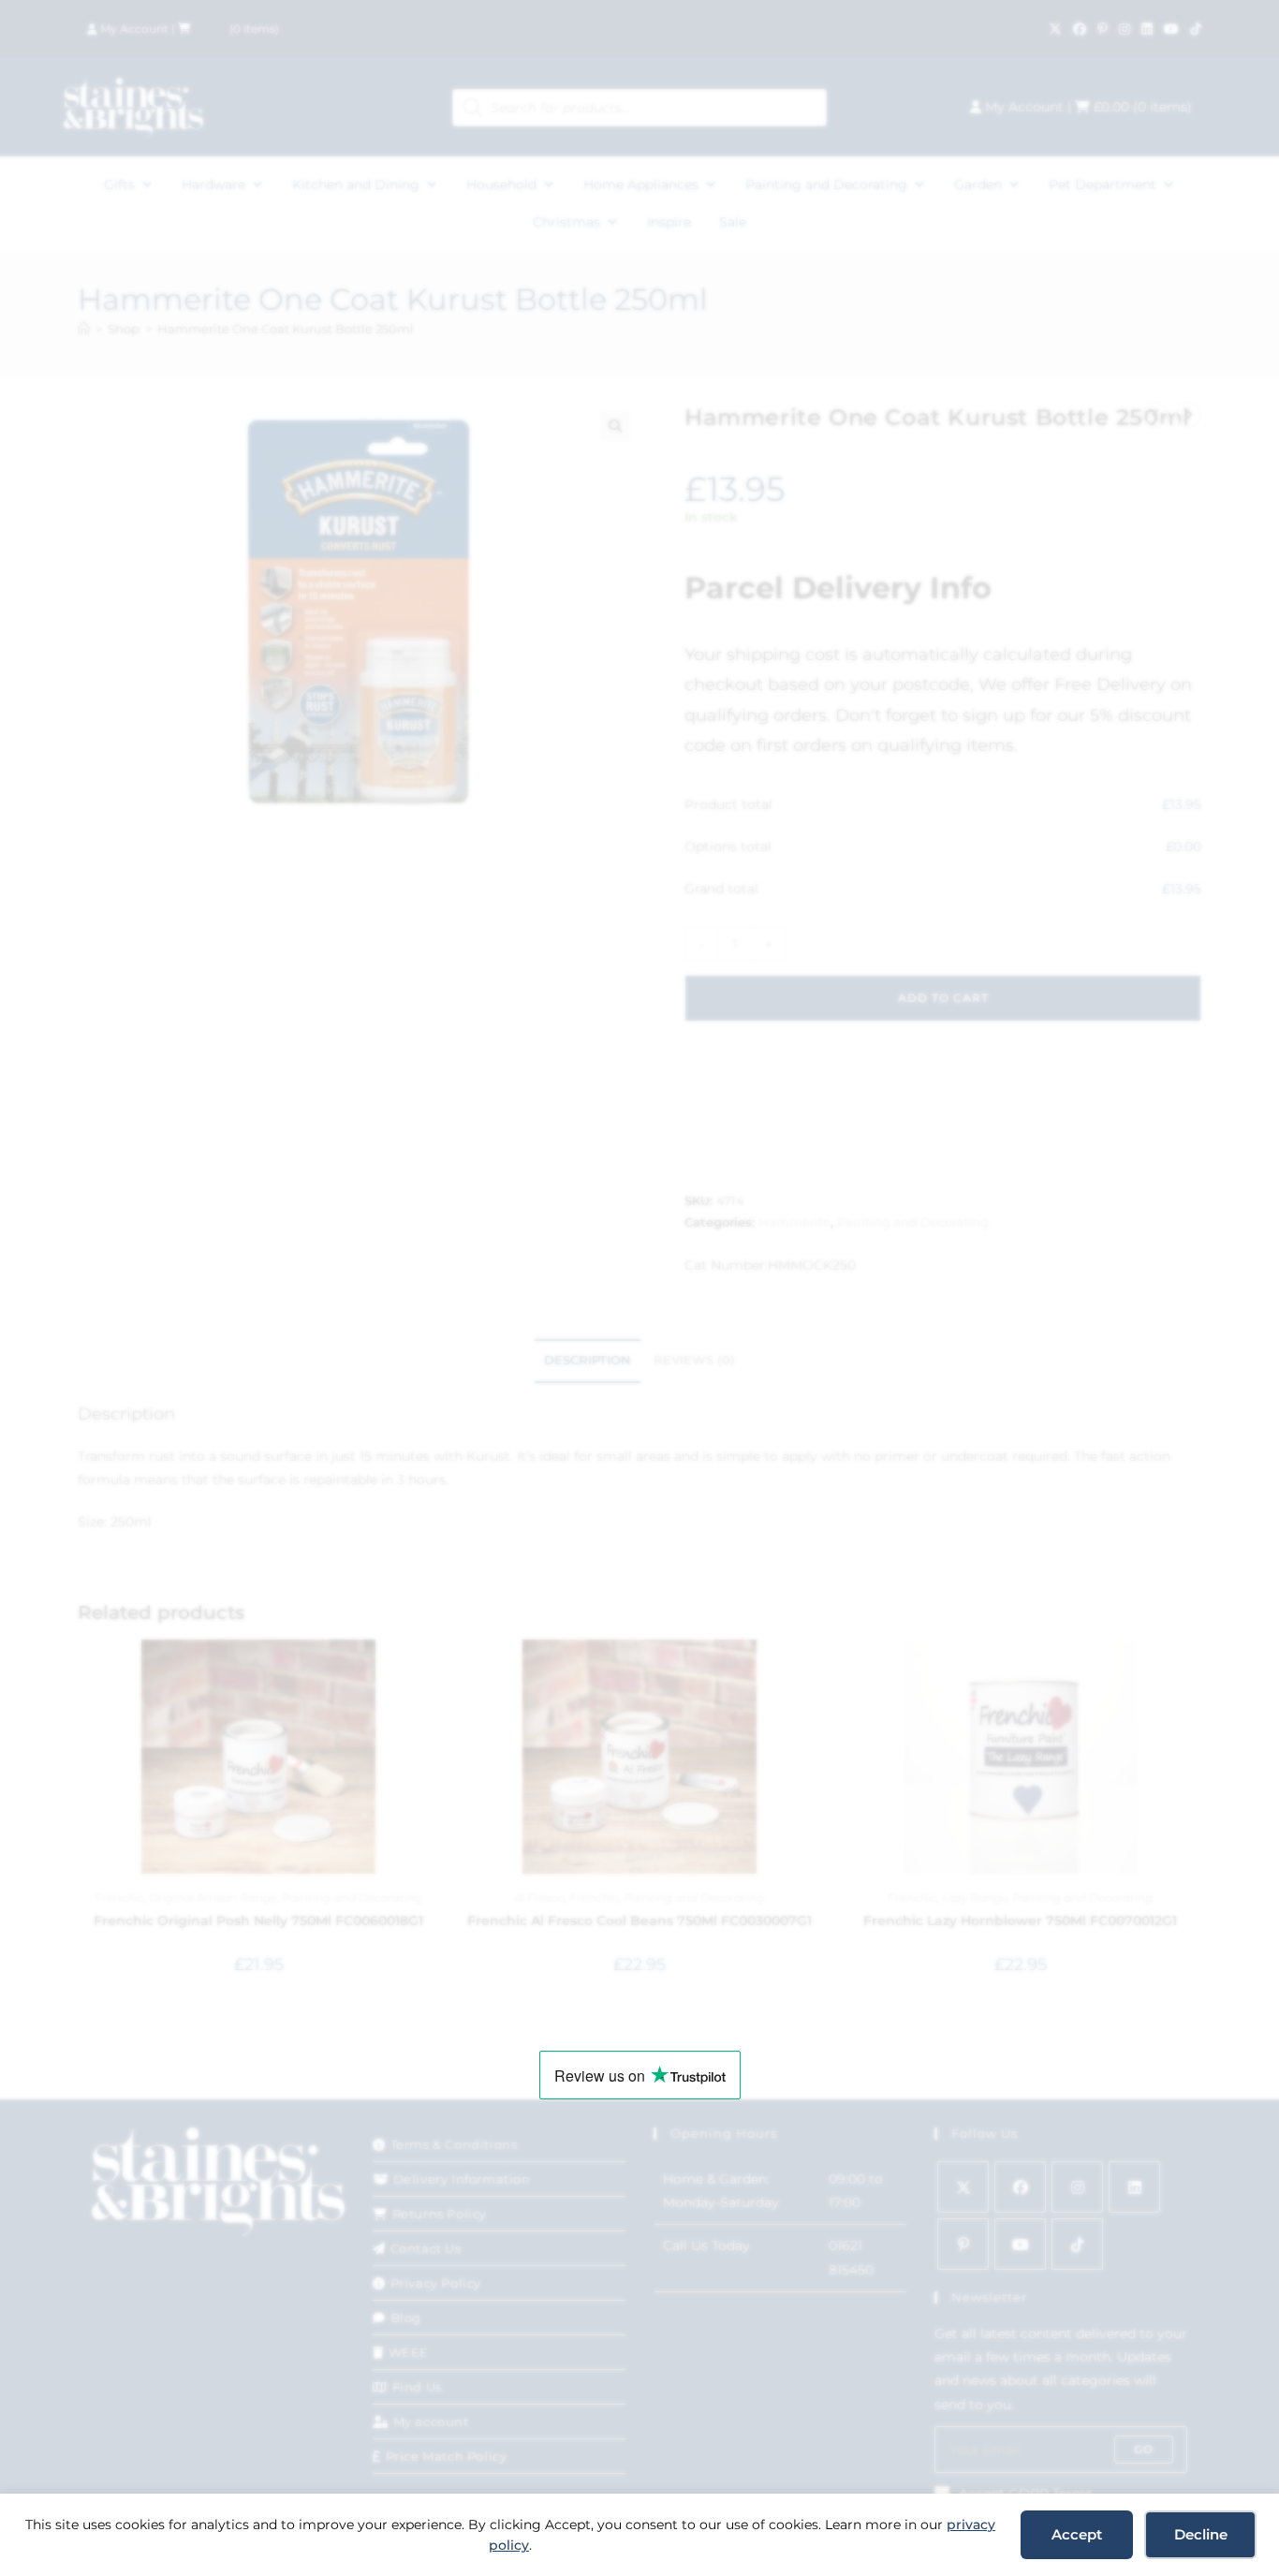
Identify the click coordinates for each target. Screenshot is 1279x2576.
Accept (1077, 2534)
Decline (1201, 2534)
